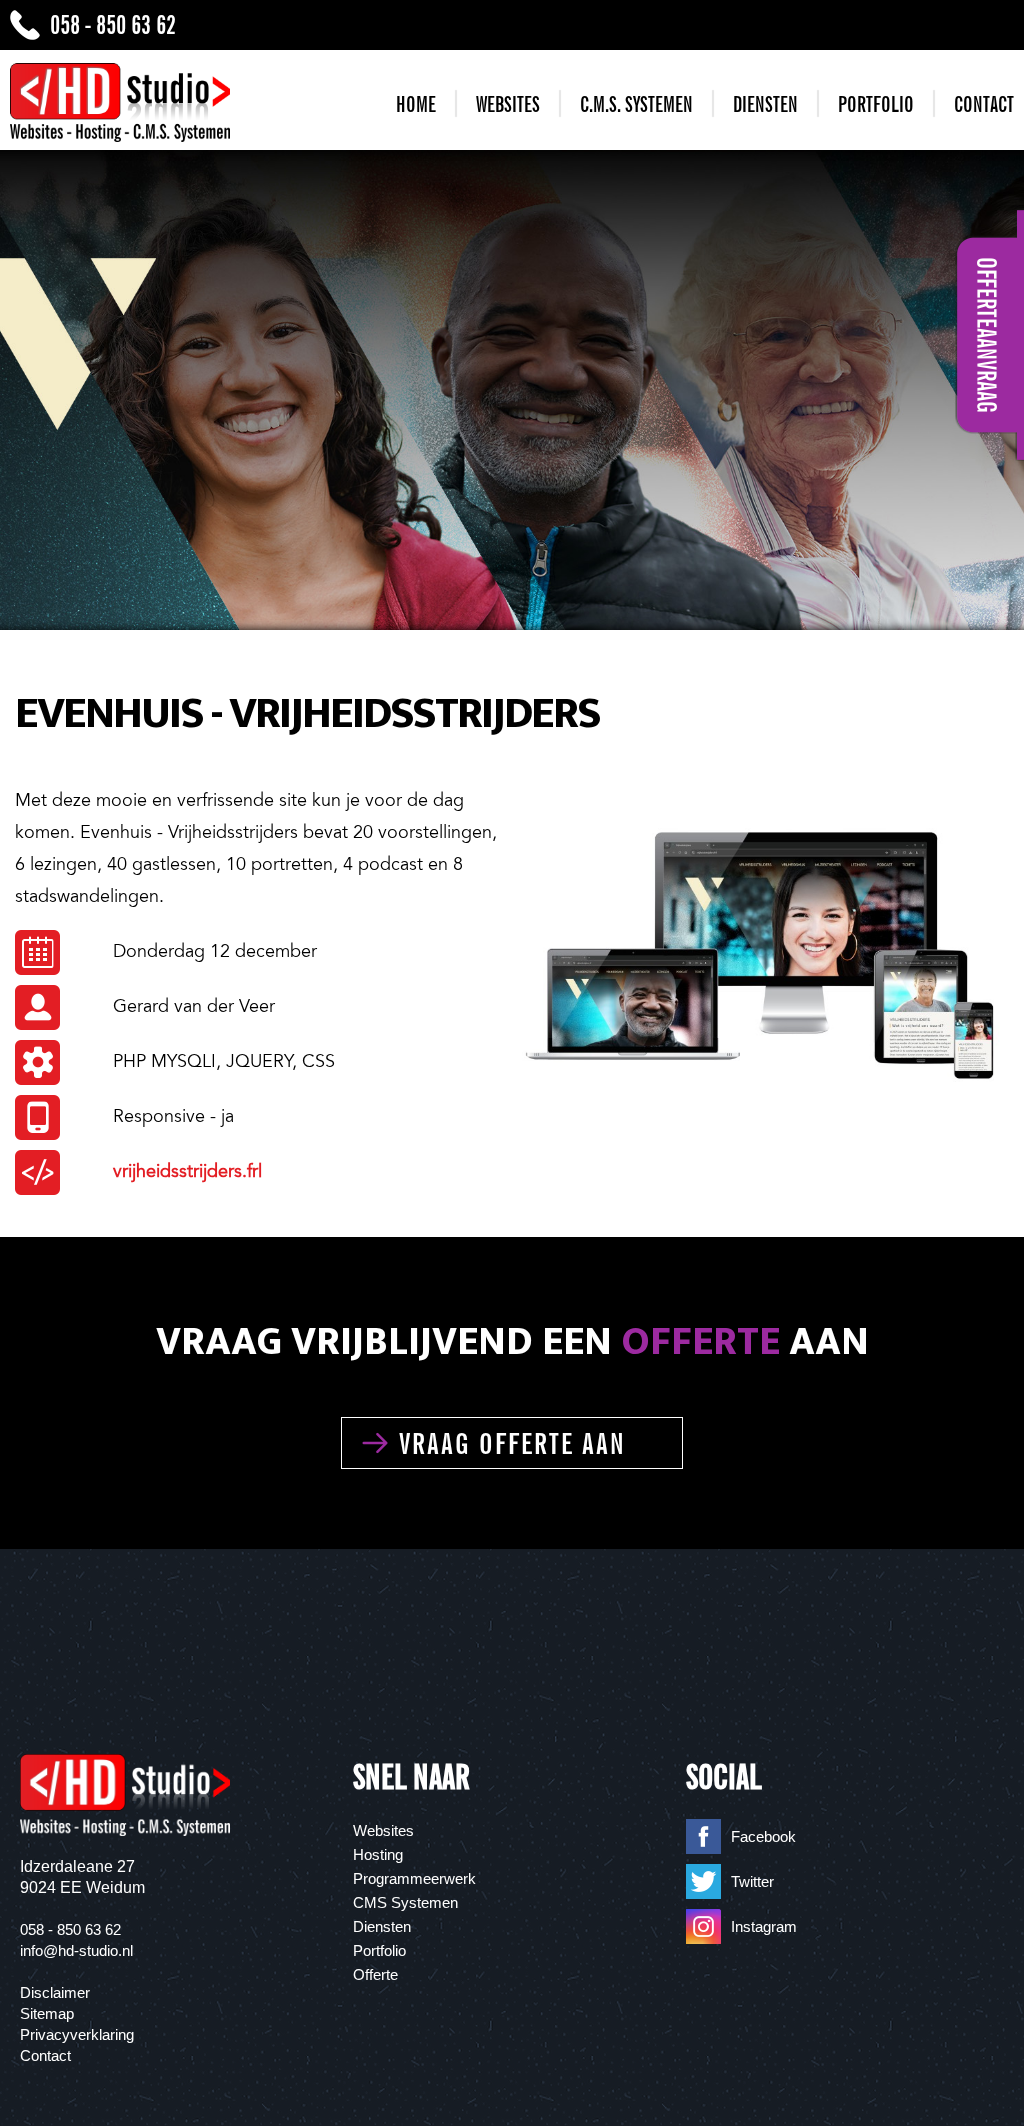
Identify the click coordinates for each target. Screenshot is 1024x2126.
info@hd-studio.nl (76, 1950)
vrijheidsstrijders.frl (187, 1171)
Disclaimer (55, 1992)
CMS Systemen (405, 1902)
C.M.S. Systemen (636, 104)
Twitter (752, 1881)
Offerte (375, 1974)
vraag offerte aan (512, 1443)
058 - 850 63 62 (113, 24)
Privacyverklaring (77, 2034)
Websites (508, 104)
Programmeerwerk (414, 1878)
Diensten (765, 104)
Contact (984, 104)
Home (416, 104)
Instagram (764, 1926)
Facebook (763, 1836)
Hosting (378, 1854)
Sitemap (47, 2013)
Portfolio (876, 104)
